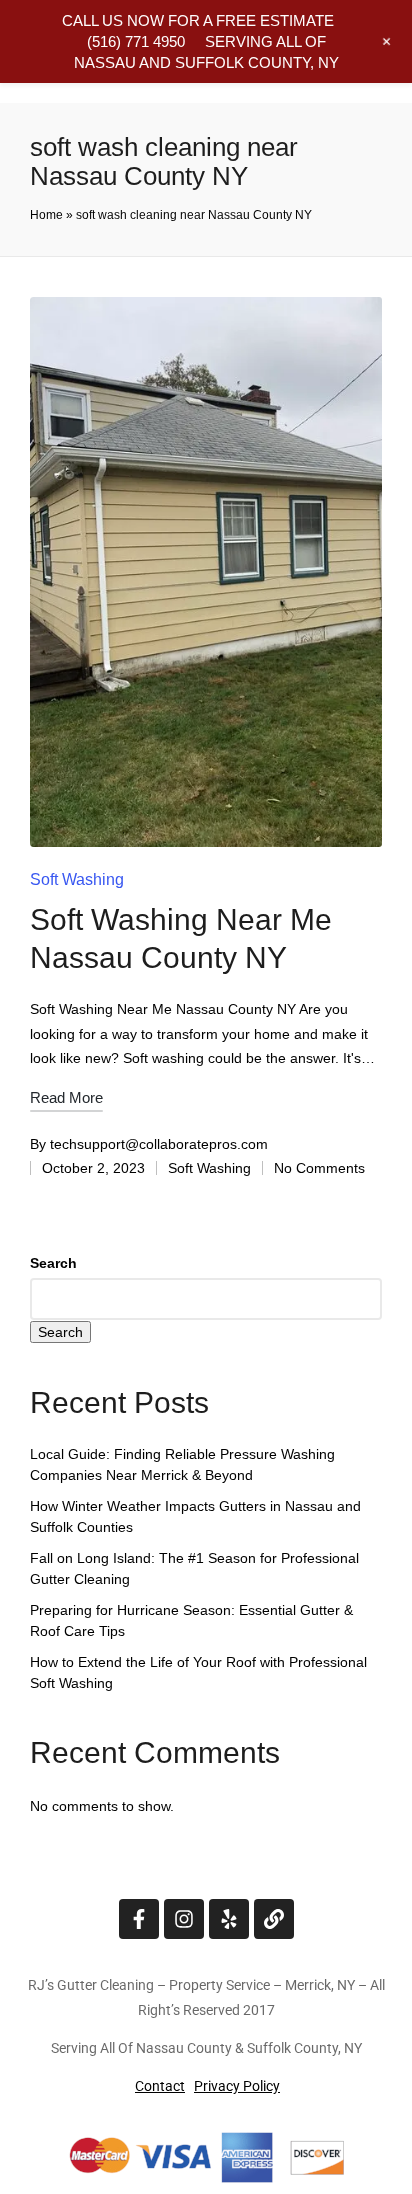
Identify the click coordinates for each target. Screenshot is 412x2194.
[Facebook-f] (139, 1919)
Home (46, 215)
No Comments (319, 1168)
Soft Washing (77, 879)
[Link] (274, 1919)
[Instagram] (184, 1919)
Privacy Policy (237, 2086)
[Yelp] (229, 1919)
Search (53, 1263)
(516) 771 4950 (136, 41)
